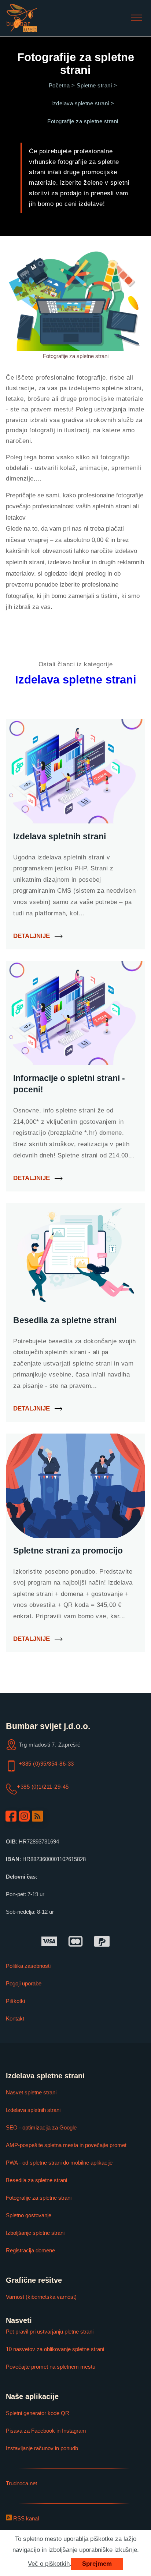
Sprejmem (97, 2564)
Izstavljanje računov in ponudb (42, 2448)
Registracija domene (30, 2250)
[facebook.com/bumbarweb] (11, 1816)
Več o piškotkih (49, 2564)
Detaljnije (32, 936)
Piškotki (15, 2001)
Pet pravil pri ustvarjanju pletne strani (50, 2332)
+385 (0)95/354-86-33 (46, 1764)
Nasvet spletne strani (31, 2092)
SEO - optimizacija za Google (41, 2127)
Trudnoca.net (21, 2483)
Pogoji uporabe (24, 1983)
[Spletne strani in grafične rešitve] (22, 18)
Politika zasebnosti (28, 1966)
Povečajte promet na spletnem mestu (51, 2367)
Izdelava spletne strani (76, 680)
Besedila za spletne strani (36, 2180)
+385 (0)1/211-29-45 (43, 1787)
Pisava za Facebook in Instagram (46, 2431)
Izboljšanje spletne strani (35, 2233)
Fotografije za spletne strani (39, 2198)
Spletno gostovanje (29, 2215)
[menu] (136, 18)
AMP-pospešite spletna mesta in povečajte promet (66, 2145)
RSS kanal (25, 2518)
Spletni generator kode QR (38, 2413)
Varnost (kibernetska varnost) (41, 2297)
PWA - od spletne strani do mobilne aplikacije (59, 2163)
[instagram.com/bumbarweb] (24, 1816)
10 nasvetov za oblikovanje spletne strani (55, 2349)
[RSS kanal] (37, 1816)
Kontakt (15, 2018)
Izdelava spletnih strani (33, 2110)
